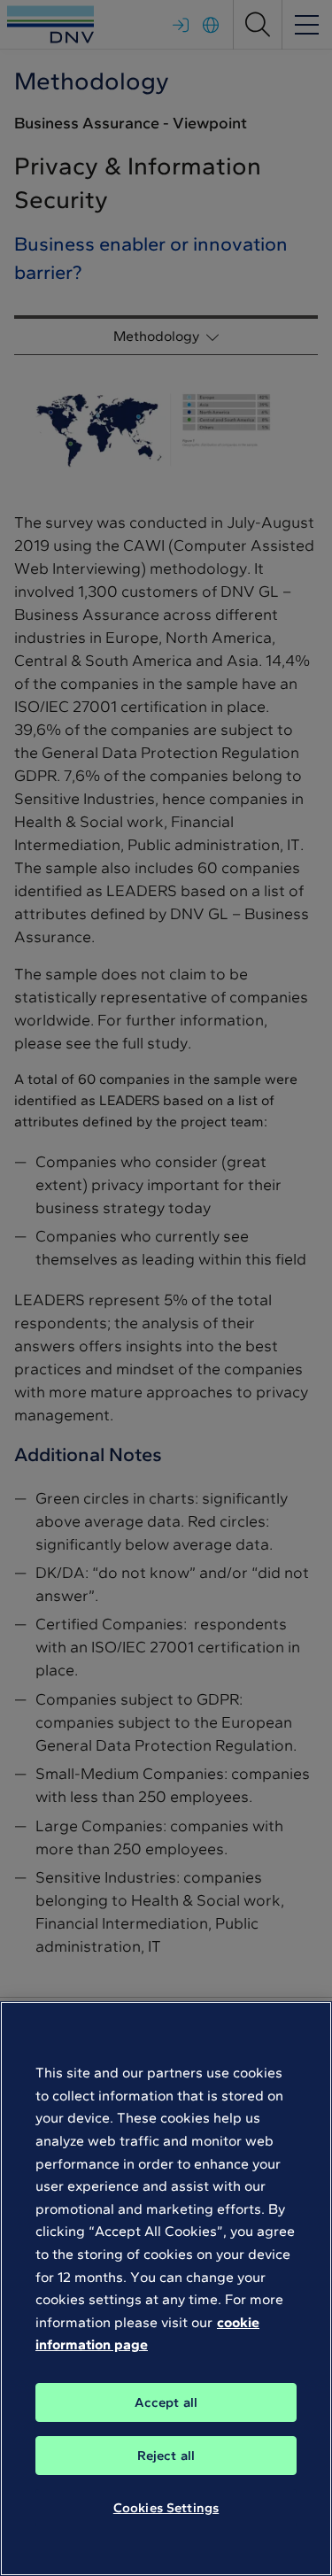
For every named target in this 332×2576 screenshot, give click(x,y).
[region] (166, 2289)
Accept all (166, 2402)
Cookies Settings (166, 2508)
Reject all (166, 2456)
